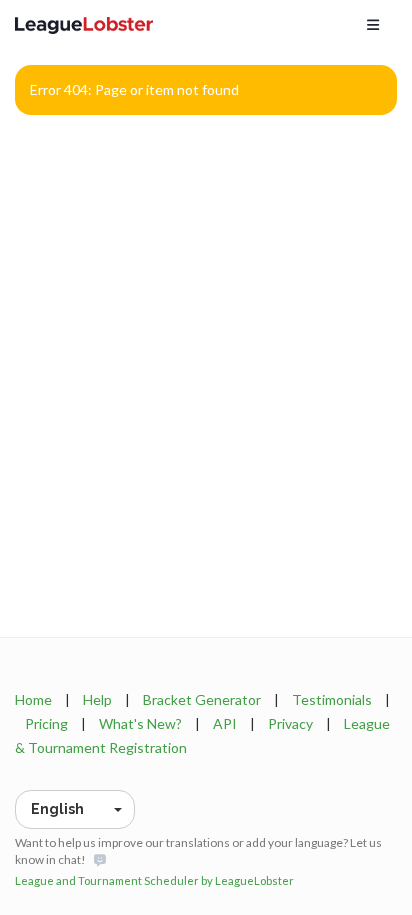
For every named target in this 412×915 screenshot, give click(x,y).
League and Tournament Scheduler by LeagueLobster (154, 880)
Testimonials (332, 699)
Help (97, 699)
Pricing (46, 723)
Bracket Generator (202, 699)
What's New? (140, 723)
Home (33, 699)
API (225, 723)
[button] (75, 809)
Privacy (290, 723)
